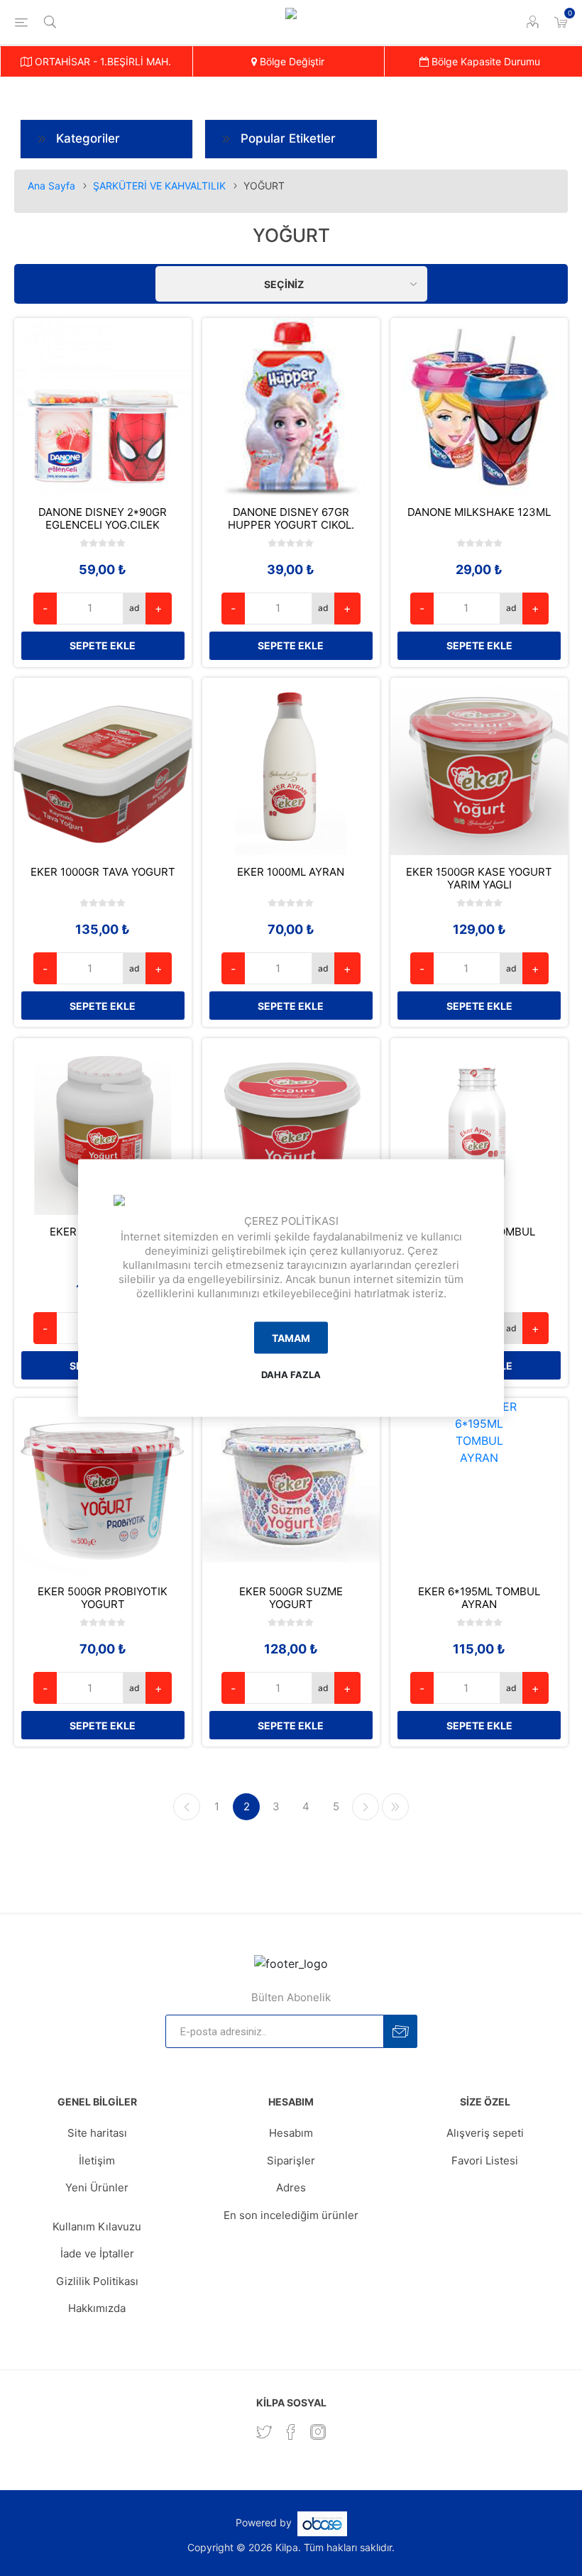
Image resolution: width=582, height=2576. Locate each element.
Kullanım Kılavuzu (97, 2227)
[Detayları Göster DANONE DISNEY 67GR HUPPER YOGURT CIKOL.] (291, 407)
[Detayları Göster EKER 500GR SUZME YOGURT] (291, 1487)
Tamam (291, 1337)
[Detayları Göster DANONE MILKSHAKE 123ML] (479, 407)
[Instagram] (318, 2432)
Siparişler (291, 2161)
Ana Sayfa (51, 186)
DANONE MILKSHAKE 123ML (479, 512)
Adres (291, 2187)
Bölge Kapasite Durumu (484, 61)
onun (395, 1807)
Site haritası (97, 2133)
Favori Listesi (485, 2161)
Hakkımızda (97, 2308)
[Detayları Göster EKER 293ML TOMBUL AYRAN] (479, 1127)
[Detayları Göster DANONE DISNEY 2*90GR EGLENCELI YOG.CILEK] (103, 407)
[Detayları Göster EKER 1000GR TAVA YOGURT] (103, 766)
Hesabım (291, 2133)
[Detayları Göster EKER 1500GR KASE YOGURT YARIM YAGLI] (479, 766)
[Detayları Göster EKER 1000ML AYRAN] (291, 766)
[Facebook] (291, 2432)
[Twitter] (264, 2432)
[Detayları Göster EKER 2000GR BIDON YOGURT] (103, 1127)
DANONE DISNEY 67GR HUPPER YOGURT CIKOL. (291, 519)
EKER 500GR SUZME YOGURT (291, 1598)
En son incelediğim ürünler (291, 2215)
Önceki (187, 1807)
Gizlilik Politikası (97, 2281)
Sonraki (366, 1807)
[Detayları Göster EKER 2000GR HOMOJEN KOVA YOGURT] (291, 1127)
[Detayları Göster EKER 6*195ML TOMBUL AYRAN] (479, 1487)
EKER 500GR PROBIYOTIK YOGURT (103, 1598)
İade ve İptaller (97, 2253)
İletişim (97, 2161)
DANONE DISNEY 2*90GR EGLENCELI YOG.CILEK (103, 519)
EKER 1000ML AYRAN (291, 872)
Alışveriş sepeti (485, 2133)
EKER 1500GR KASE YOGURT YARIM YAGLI (479, 879)
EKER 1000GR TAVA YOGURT (103, 872)
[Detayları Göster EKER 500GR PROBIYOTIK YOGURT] (103, 1487)
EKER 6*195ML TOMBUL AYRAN (479, 1598)
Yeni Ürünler (97, 2187)
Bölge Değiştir (291, 61)
